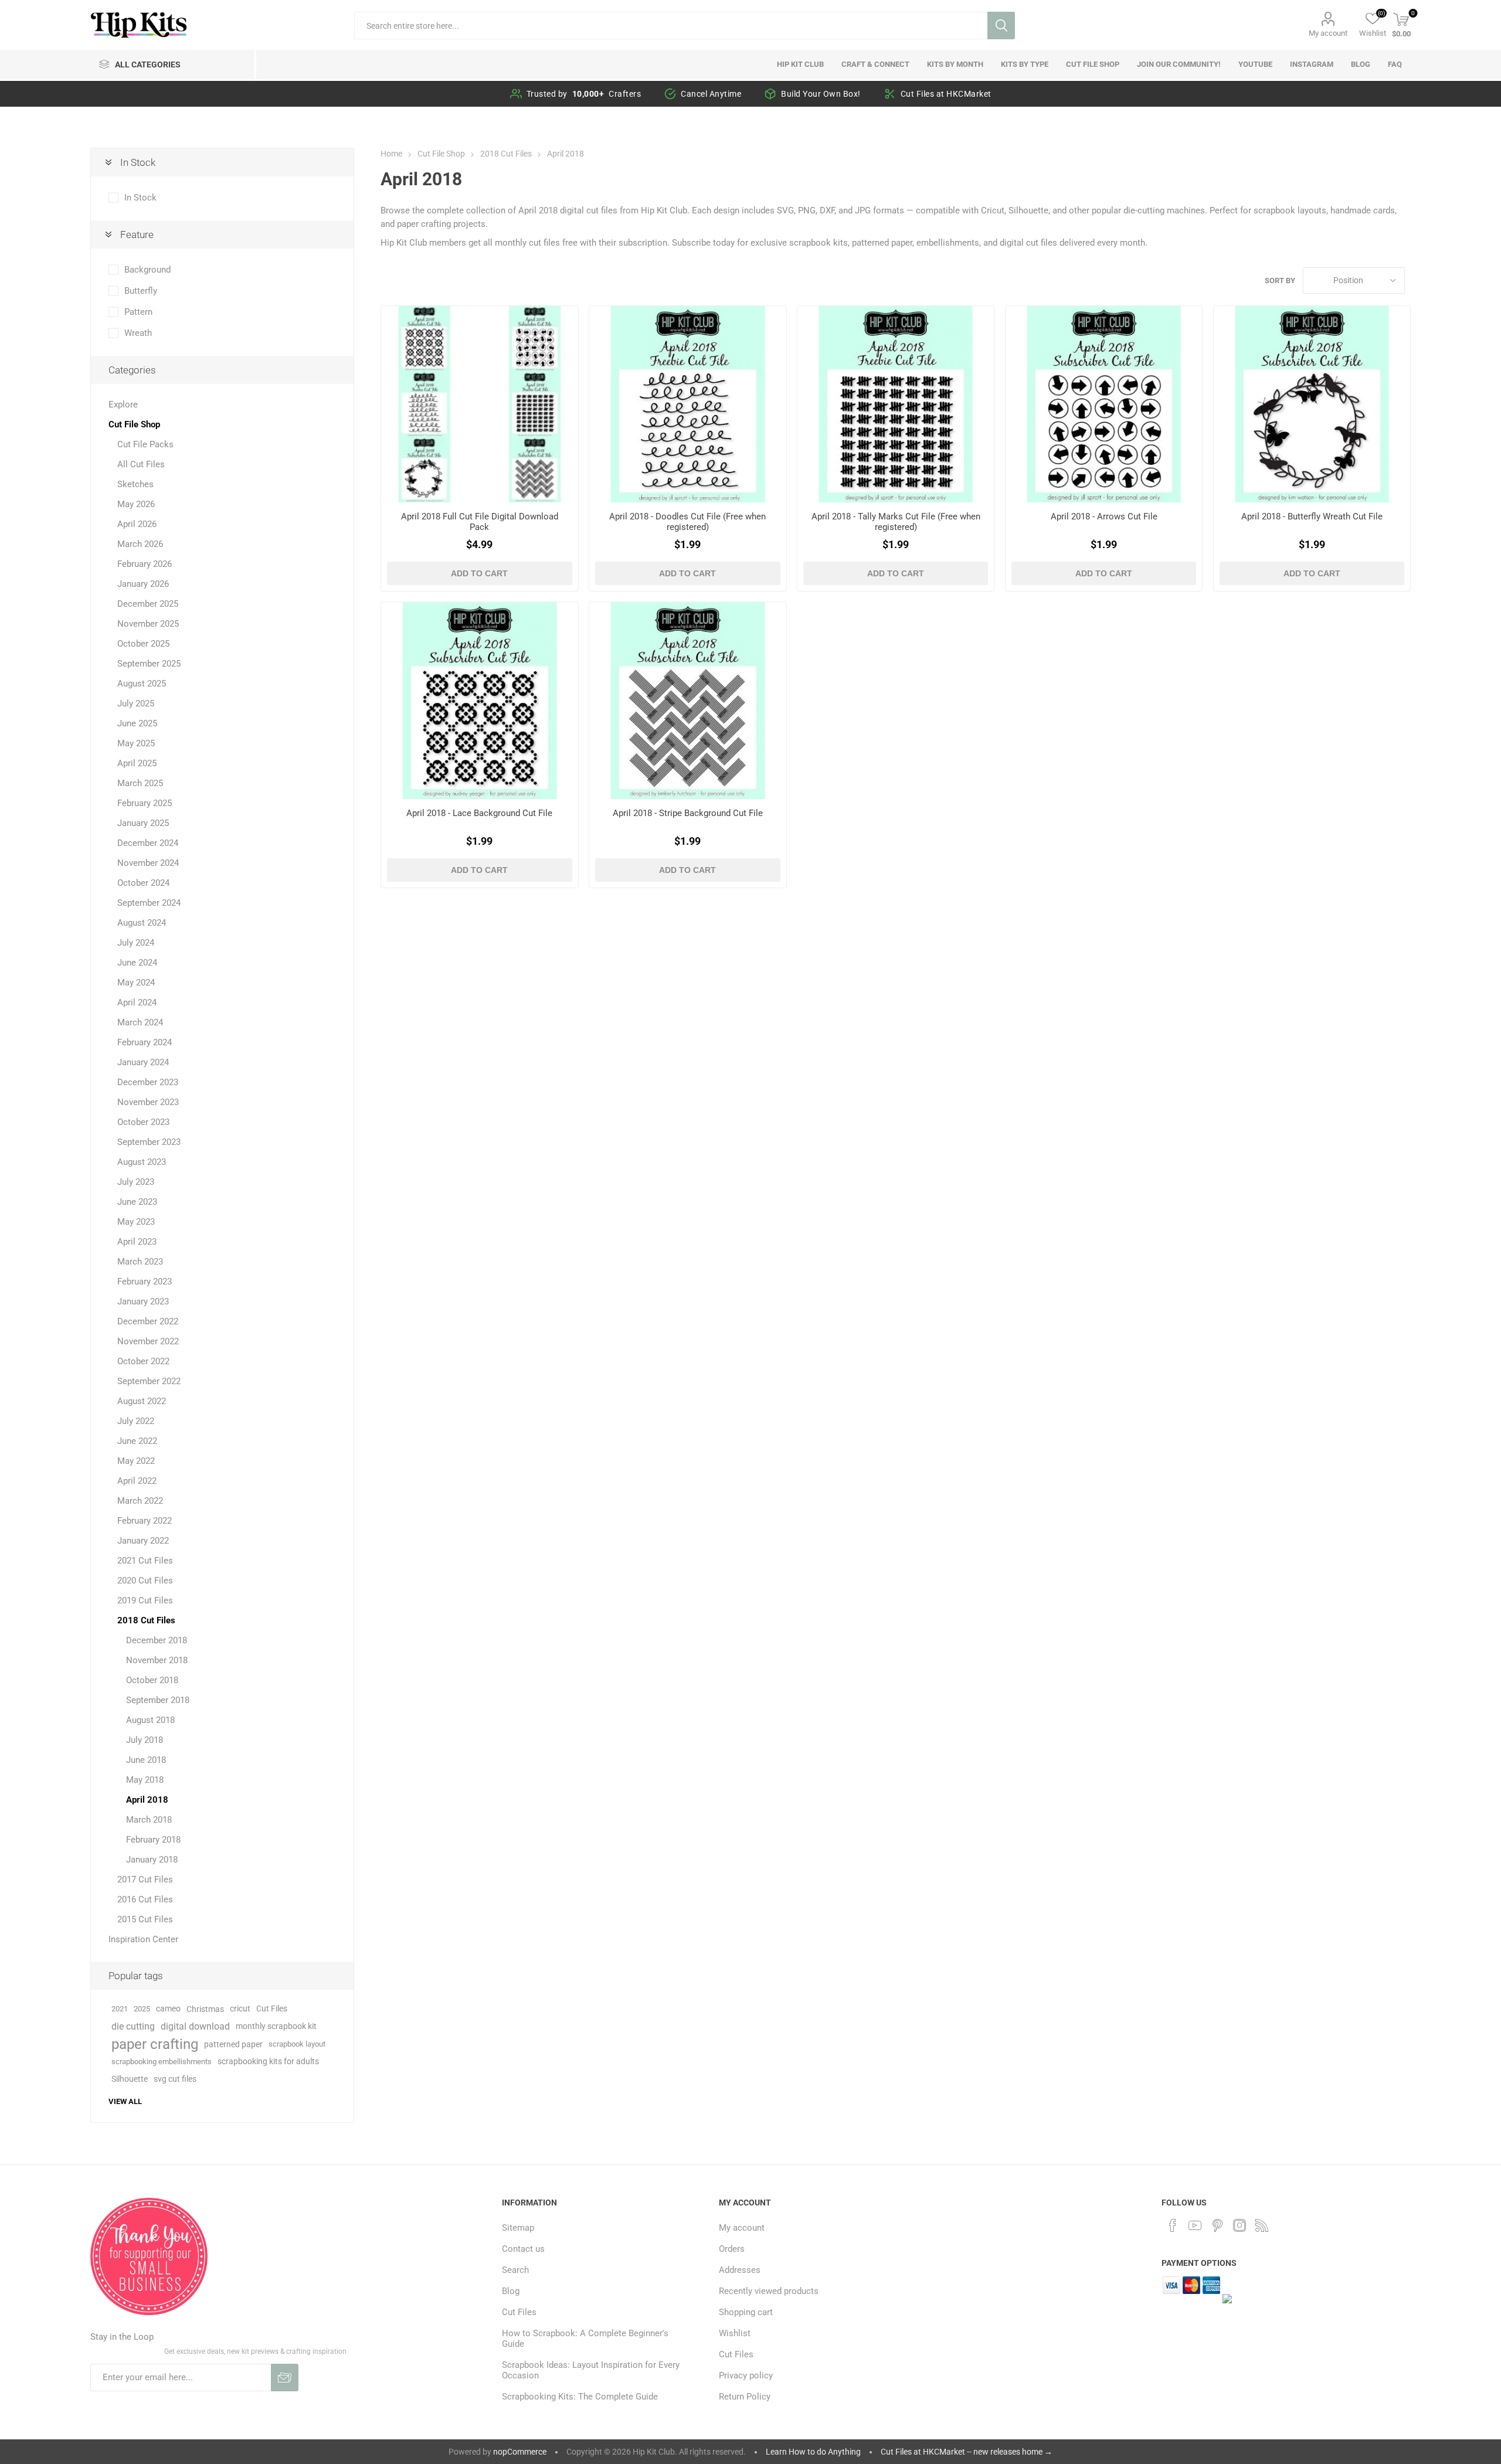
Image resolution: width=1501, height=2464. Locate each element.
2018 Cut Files (146, 1620)
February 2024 (145, 1042)
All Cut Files (141, 464)
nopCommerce (520, 2452)
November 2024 (148, 863)
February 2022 (145, 1521)
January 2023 (143, 1301)
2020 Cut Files (145, 1581)
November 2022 (148, 1341)
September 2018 (158, 1700)
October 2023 (143, 1122)
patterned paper (233, 2044)
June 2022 (137, 1441)
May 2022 (136, 1461)
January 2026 (143, 584)
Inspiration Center (143, 1939)
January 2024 (143, 1062)
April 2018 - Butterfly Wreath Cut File (1312, 516)
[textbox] (670, 26)
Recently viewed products (769, 2291)
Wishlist (735, 2333)
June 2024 (137, 963)
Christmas (205, 2009)
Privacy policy (746, 2375)
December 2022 (148, 1321)
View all (125, 2101)
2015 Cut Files (145, 1919)
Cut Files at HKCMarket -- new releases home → (967, 2452)
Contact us (523, 2249)
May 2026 (136, 504)
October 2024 (143, 883)
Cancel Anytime (711, 94)
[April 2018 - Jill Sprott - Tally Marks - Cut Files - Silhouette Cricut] (896, 404)
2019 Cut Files (145, 1600)
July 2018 (145, 1740)
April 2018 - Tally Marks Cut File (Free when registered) (896, 522)
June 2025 (137, 723)
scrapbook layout (297, 2044)
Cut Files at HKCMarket (946, 94)
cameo (168, 2009)
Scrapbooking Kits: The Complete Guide (580, 2397)
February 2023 (145, 1282)
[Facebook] (1173, 2225)
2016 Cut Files (145, 1899)
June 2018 (146, 1760)
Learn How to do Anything (813, 2452)
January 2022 (143, 1541)
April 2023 (137, 1242)
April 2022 (137, 1481)
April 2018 (147, 1800)
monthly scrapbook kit (276, 2026)
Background (147, 270)
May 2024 (136, 983)
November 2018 (157, 1660)
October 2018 (152, 1680)
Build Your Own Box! (821, 94)
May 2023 (136, 1222)
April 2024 (137, 1002)
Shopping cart (746, 2312)
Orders (732, 2249)
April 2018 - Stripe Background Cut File (688, 813)
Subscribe (285, 2378)
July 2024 (136, 943)
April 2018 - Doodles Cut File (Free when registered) (687, 522)
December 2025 (148, 604)
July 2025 (136, 703)
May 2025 (136, 743)
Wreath (138, 333)
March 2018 (149, 1820)
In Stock (140, 198)
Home (391, 154)
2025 (142, 2009)
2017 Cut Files (145, 1880)
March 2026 (140, 544)
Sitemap (518, 2228)
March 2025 (140, 783)
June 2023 (137, 1202)
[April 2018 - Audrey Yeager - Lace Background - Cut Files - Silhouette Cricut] (479, 700)
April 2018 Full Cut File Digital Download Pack (480, 522)
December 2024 (148, 843)
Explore (123, 405)
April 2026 (137, 524)
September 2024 (149, 903)
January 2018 (152, 1860)
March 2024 (140, 1022)
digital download (195, 2026)
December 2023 (148, 1082)
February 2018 (153, 1840)
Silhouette (130, 2079)
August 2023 (142, 1162)
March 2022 (140, 1501)
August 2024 (142, 923)
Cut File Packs (145, 444)
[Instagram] (1239, 2225)
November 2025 (148, 624)
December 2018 (157, 1640)
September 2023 (149, 1142)
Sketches (135, 484)
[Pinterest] (1217, 2225)
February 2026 (145, 564)
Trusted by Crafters (584, 94)
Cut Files (272, 2009)
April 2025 (137, 763)
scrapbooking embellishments (162, 2062)
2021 (120, 2009)
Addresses (740, 2270)
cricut (240, 2009)
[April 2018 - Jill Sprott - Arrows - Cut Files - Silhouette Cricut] (1104, 404)
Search (1001, 26)
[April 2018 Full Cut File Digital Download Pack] (479, 404)
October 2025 (143, 644)
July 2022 (136, 1421)
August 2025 (142, 684)
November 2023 (148, 1102)
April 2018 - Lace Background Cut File (479, 813)
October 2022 (143, 1361)
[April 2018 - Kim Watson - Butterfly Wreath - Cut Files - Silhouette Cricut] (1312, 404)
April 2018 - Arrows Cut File (1104, 516)
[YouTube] (1195, 2225)
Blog (511, 2291)
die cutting (133, 2026)
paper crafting (155, 2044)
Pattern (138, 312)
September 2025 (149, 664)
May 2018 (145, 1780)
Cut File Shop (134, 424)
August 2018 (150, 1720)
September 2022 (149, 1381)
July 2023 (136, 1182)
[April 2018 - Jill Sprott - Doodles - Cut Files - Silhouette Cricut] (687, 404)
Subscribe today (703, 243)
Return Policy (745, 2397)
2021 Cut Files (145, 1561)
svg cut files (175, 2079)
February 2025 (145, 803)
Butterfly (141, 291)
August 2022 (142, 1401)
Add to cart (479, 573)
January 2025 (143, 823)
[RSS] (1262, 2225)
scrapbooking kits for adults (268, 2062)
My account (1328, 33)
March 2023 (140, 1262)
